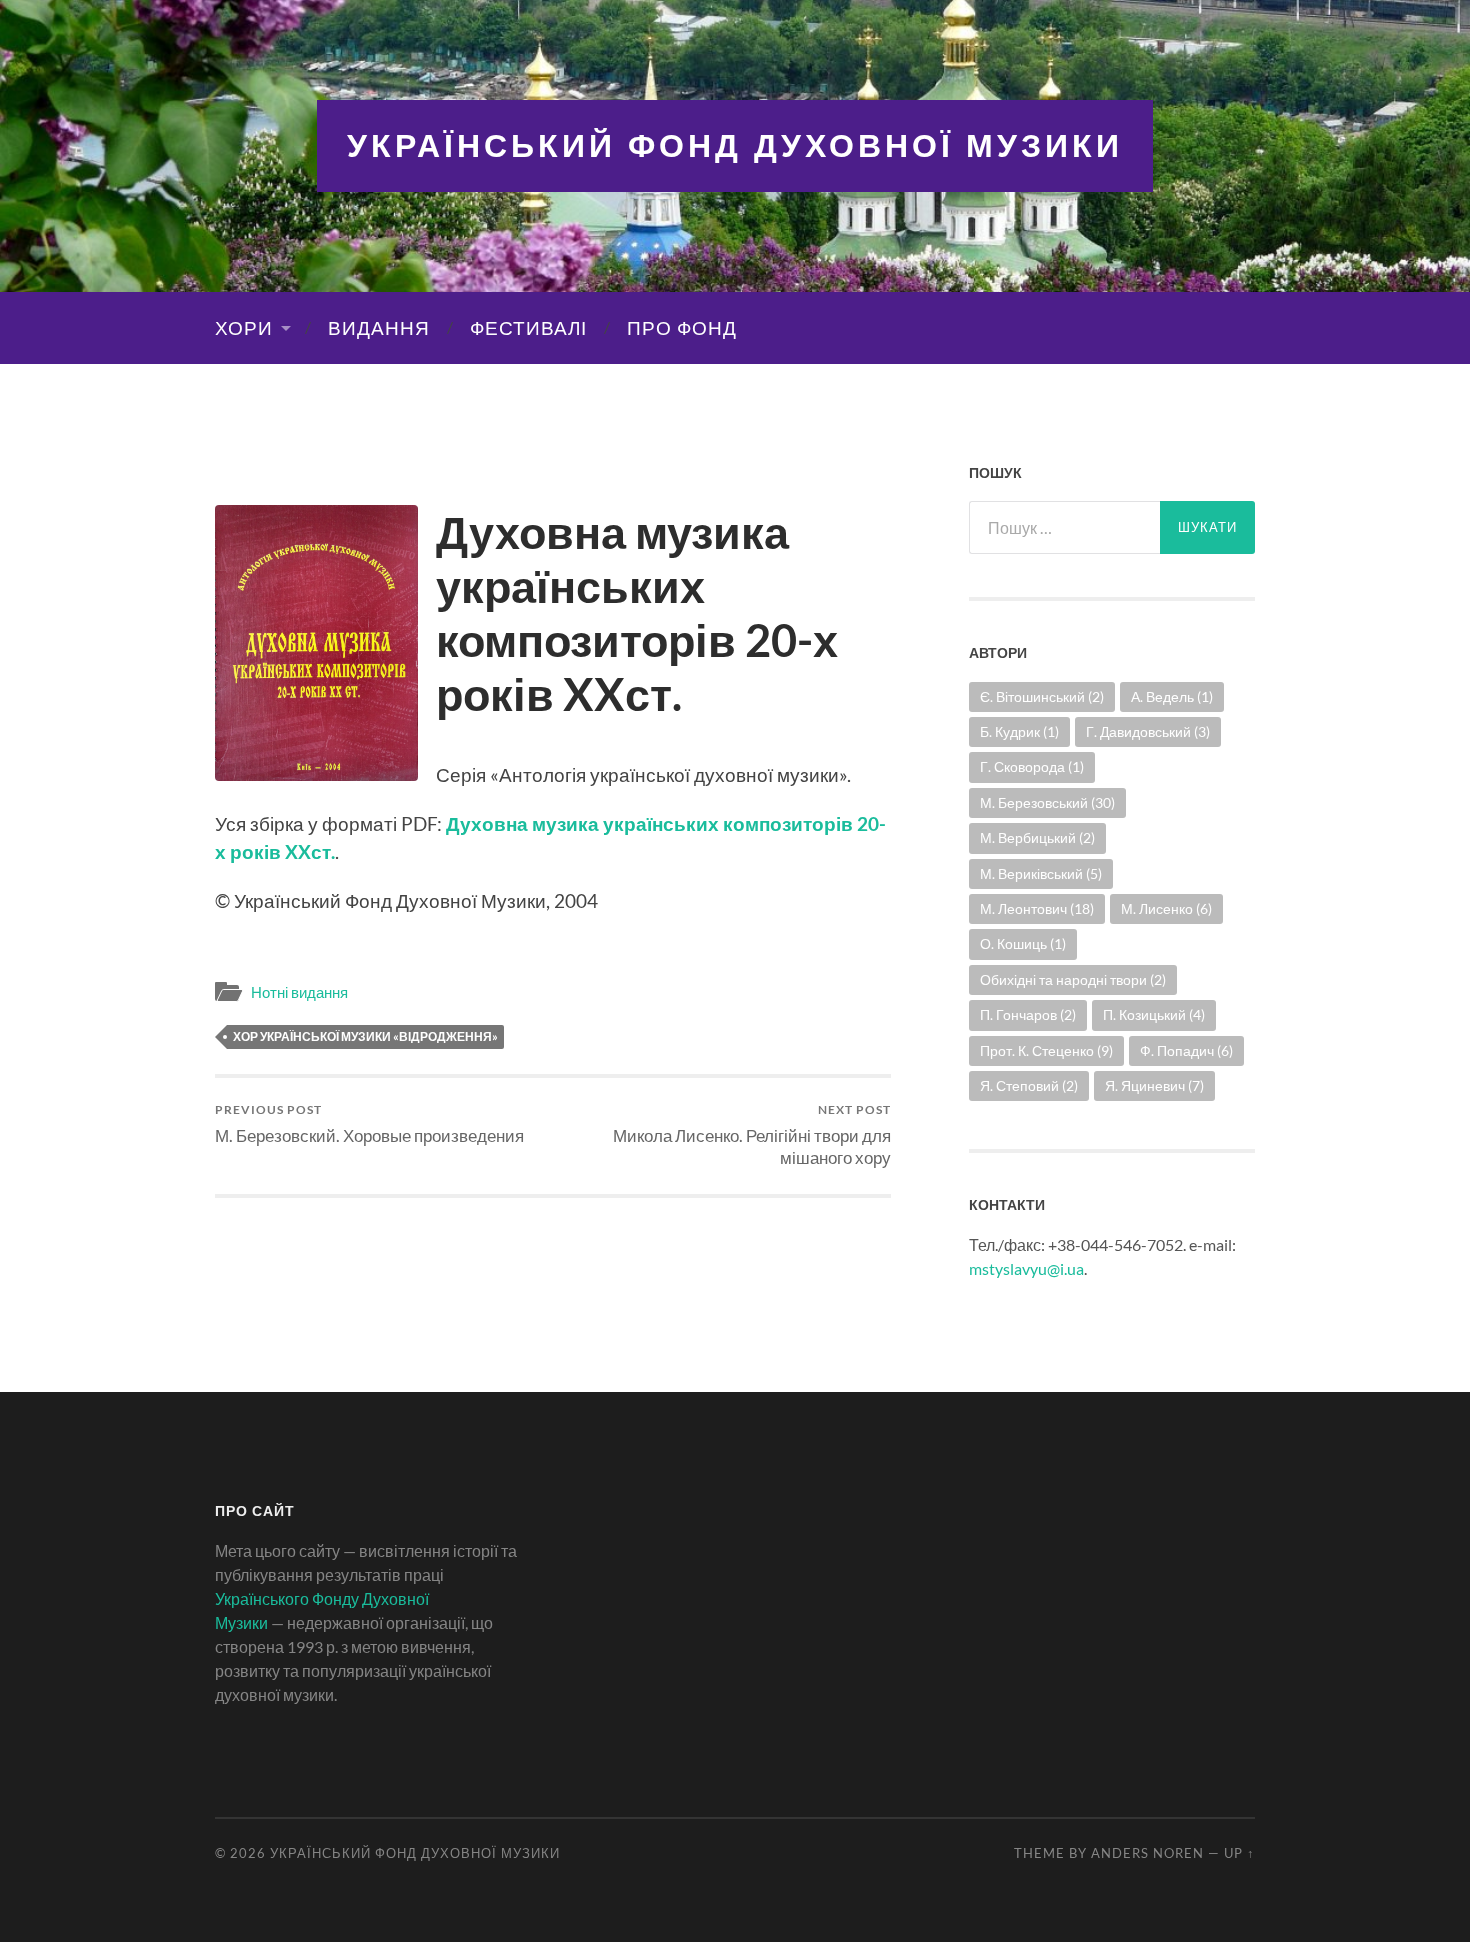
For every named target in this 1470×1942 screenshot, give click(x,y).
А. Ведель (1172, 696)
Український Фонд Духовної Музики (735, 145)
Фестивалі (528, 328)
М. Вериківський (1041, 873)
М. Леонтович (1037, 908)
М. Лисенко (1166, 908)
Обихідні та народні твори (1073, 979)
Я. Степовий (1029, 1085)
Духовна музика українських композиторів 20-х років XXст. (637, 613)
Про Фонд (682, 328)
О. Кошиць (1023, 943)
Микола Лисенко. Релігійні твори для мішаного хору (752, 1134)
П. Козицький (1154, 1014)
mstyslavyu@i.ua (1026, 1268)
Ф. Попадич (1186, 1050)
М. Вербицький (1037, 837)
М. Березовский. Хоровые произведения (369, 1123)
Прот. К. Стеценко (1046, 1050)
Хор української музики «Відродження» (365, 1036)
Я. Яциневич (1154, 1085)
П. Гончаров (1028, 1014)
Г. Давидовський (1148, 731)
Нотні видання (299, 992)
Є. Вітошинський (1042, 696)
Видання (379, 328)
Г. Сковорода (1032, 766)
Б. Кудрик (1019, 731)
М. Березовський (1047, 802)
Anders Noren (1147, 1853)
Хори (244, 328)
